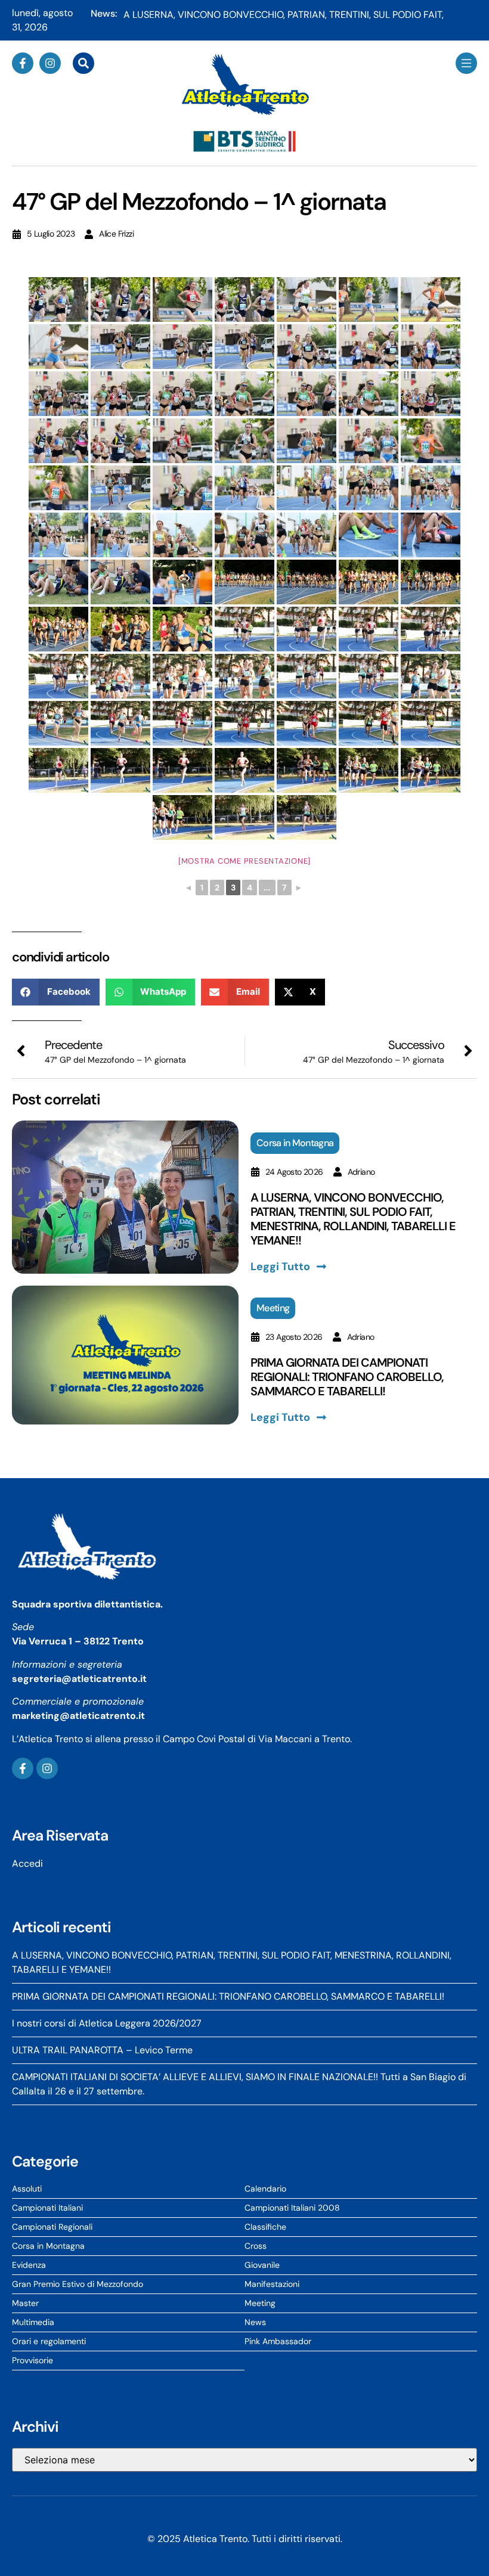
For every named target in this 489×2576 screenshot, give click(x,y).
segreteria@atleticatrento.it (79, 1679)
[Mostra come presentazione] (244, 861)
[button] (56, 992)
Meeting (273, 1308)
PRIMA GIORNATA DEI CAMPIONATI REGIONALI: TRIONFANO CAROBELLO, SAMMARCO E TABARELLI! (347, 1377)
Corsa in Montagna (295, 1143)
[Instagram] (50, 63)
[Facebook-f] (23, 63)
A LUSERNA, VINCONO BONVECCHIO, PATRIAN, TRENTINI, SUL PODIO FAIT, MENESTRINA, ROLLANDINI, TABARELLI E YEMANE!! (353, 1219)
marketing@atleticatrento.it (78, 1716)
